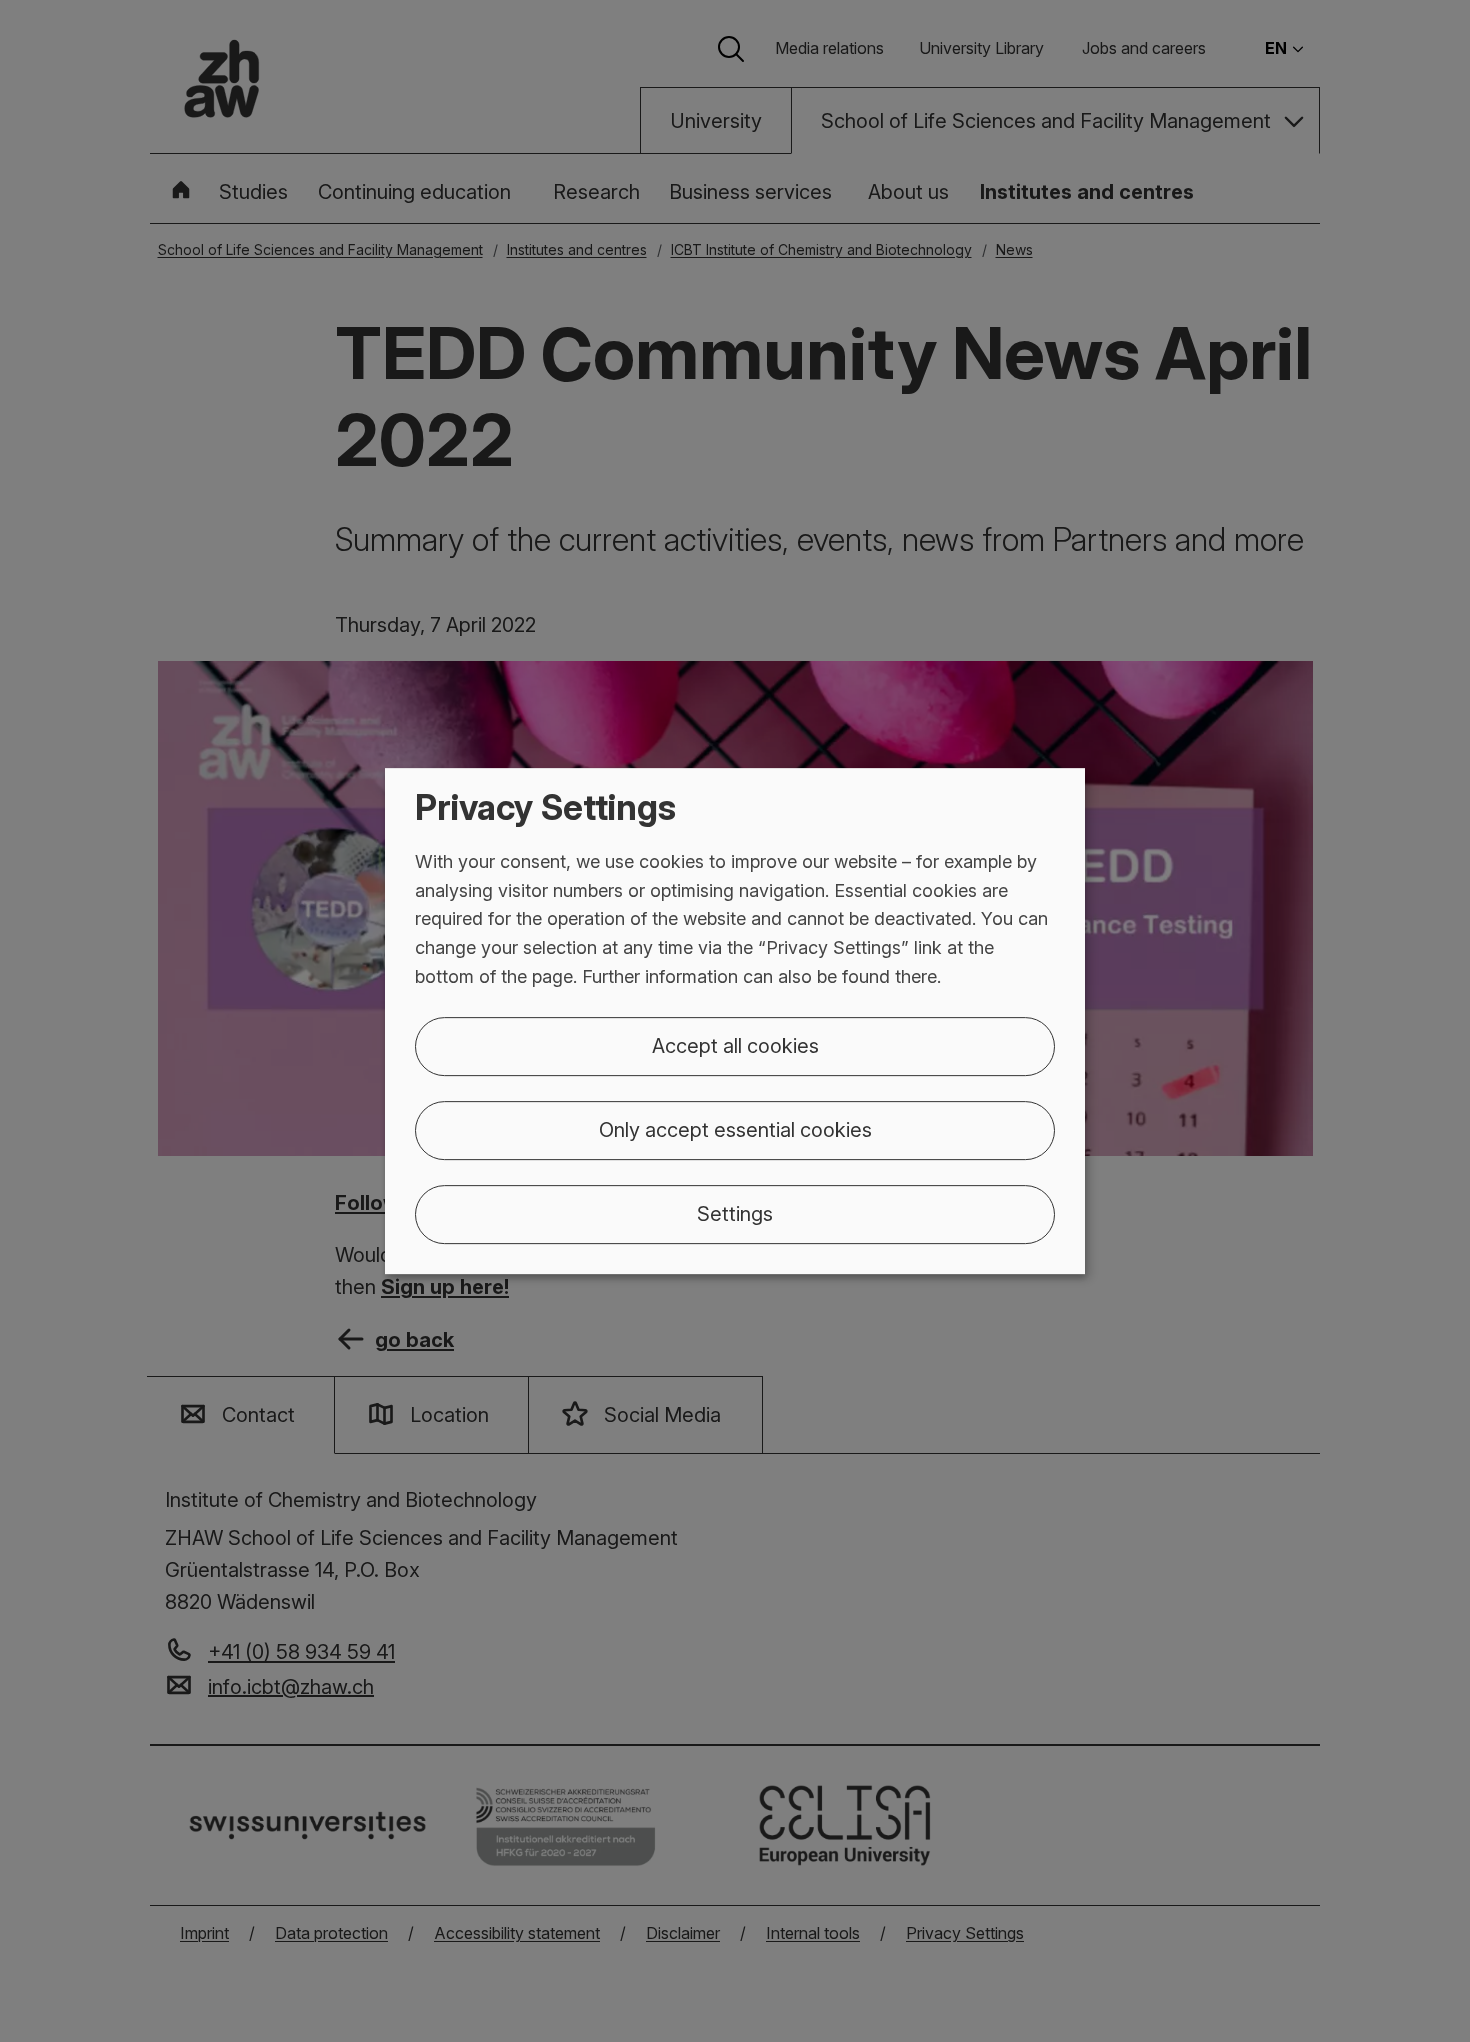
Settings (735, 1214)
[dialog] (735, 1021)
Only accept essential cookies (735, 1130)
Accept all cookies (735, 1046)
